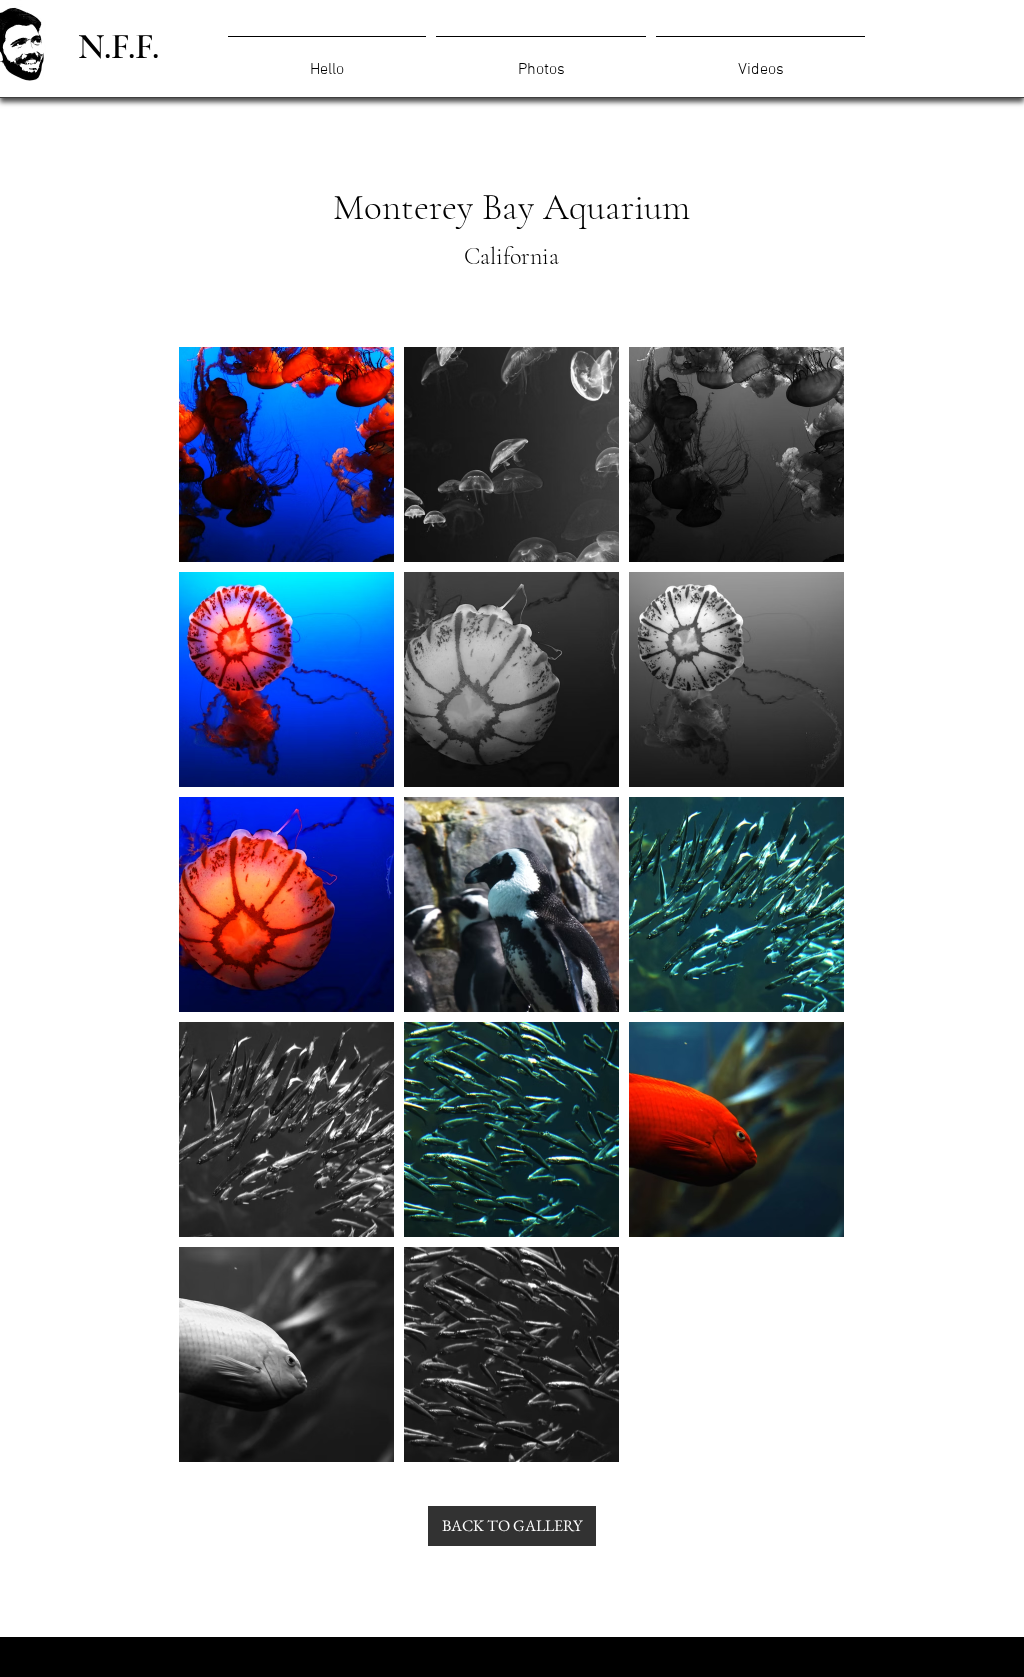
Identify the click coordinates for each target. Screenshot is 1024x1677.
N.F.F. (118, 46)
